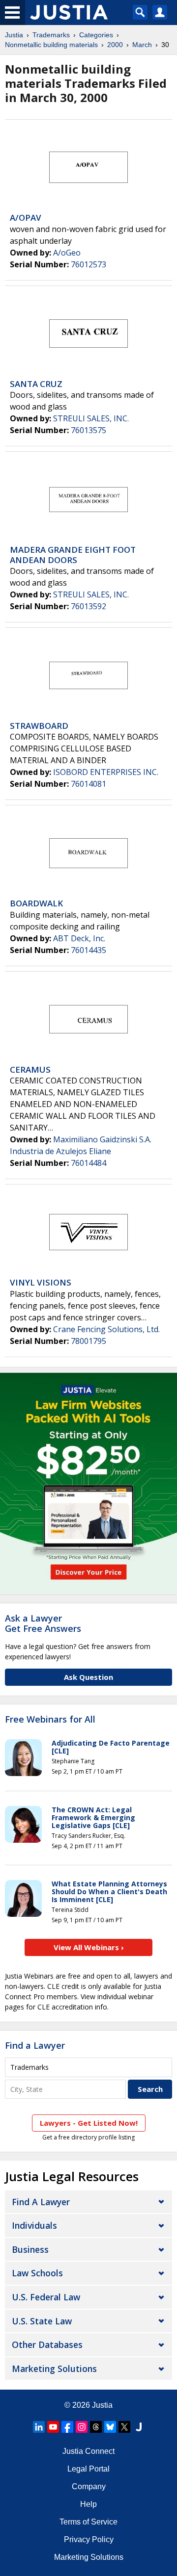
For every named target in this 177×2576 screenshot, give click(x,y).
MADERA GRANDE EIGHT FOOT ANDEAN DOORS (73, 554)
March (142, 45)
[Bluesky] (110, 2427)
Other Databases (47, 2344)
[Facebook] (67, 2427)
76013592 (88, 606)
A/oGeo (67, 253)
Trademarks (51, 35)
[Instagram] (82, 2427)
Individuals (34, 2225)
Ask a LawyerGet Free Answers (43, 1623)
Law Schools (37, 2273)
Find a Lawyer (35, 2045)
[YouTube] (53, 2427)
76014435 (88, 950)
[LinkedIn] (39, 2427)
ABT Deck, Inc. (79, 938)
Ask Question (88, 1677)
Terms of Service (88, 2522)
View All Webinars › (89, 1947)
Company (89, 2486)
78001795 (88, 1341)
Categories (96, 35)
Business (30, 2249)
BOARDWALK (36, 903)
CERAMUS (30, 1069)
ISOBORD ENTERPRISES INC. (106, 772)
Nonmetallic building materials (51, 45)
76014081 (88, 784)
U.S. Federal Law (46, 2297)
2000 (115, 45)
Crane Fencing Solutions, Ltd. (106, 1329)
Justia (14, 35)
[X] (124, 2427)
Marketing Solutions (54, 2369)
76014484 (88, 1163)
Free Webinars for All (50, 1720)
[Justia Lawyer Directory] (139, 2427)
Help (88, 2504)
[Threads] (96, 2427)
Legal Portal (88, 2469)
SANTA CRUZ (36, 384)
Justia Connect (88, 2451)
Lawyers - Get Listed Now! (89, 2123)
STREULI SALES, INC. (91, 418)
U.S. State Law (42, 2321)
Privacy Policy (89, 2539)
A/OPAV (26, 218)
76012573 (88, 264)
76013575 (88, 430)
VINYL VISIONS (41, 1282)
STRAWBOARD (39, 726)
